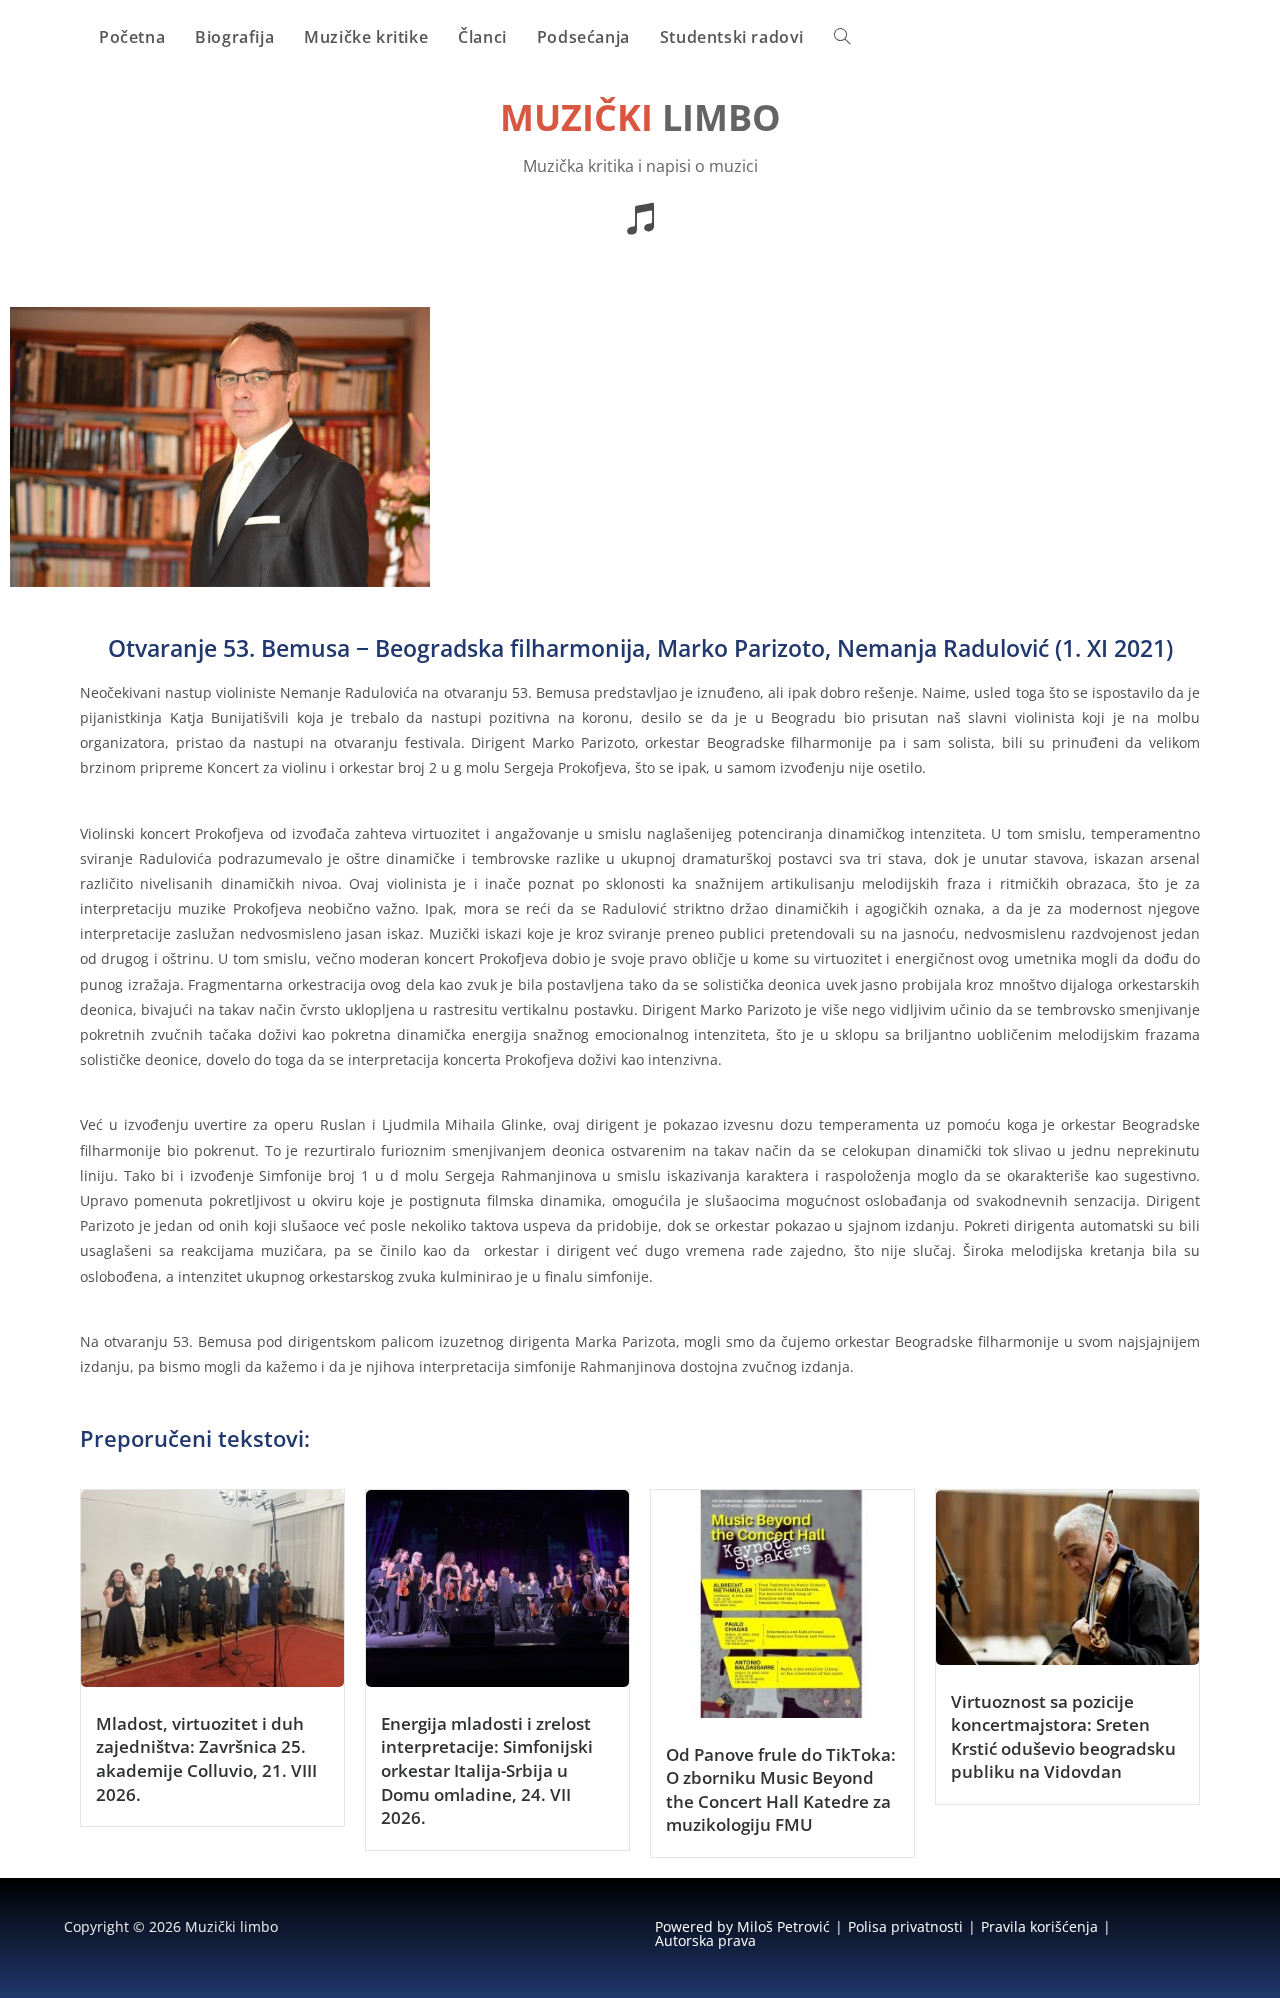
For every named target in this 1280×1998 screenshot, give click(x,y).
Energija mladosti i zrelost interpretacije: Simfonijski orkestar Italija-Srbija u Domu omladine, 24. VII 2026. (487, 1770)
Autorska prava (705, 1940)
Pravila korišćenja (1039, 1926)
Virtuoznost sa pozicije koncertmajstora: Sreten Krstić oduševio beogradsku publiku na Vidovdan (1063, 1737)
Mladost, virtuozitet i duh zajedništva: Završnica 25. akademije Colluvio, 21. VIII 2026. (206, 1759)
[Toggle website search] (842, 37)
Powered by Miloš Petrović (742, 1926)
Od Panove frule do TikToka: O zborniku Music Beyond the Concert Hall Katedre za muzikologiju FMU (781, 1790)
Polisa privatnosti (905, 1926)
